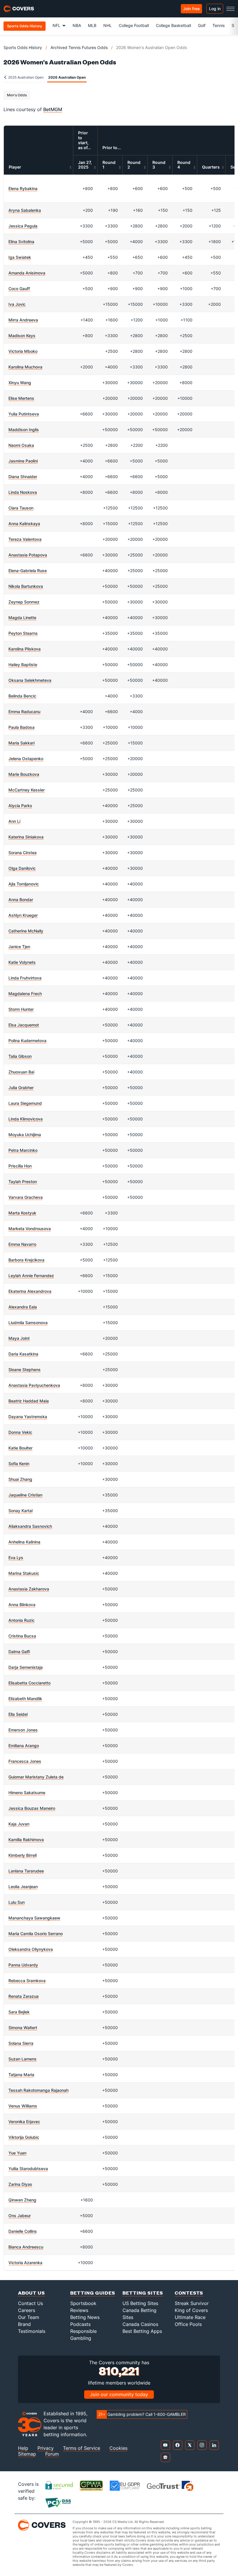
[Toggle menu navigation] (230, 9)
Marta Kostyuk (22, 1213)
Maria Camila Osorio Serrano (36, 1934)
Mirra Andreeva (23, 320)
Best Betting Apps (142, 2331)
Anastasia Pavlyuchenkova (34, 1385)
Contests (189, 2293)
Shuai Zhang (20, 1479)
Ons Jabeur (20, 2216)
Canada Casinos (140, 2324)
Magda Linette (22, 618)
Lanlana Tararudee (26, 1871)
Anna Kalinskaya (24, 524)
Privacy (46, 2448)
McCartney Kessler (27, 790)
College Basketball (173, 25)
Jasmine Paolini (23, 461)
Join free (191, 9)
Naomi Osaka (21, 445)
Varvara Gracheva (26, 1197)
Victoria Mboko (23, 351)
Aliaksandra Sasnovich (30, 1526)
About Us (31, 2293)
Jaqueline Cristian (25, 1495)
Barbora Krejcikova (26, 1260)
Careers (27, 2310)
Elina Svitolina (21, 242)
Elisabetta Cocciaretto (29, 1683)
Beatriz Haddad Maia (29, 1401)
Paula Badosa (21, 727)
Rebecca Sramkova (27, 1981)
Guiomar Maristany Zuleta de (36, 1777)
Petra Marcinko (23, 1150)
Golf (202, 25)
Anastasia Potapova (28, 555)
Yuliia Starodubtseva (28, 2169)
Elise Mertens (21, 398)
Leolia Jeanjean (23, 1887)
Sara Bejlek (19, 2012)
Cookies (118, 2448)
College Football (134, 25)
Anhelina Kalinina (24, 1542)
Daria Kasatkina (23, 1354)
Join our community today (119, 2394)
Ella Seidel (18, 1714)
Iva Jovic (17, 304)
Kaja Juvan (19, 1824)
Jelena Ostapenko (26, 759)
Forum (52, 2454)
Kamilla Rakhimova (26, 1840)
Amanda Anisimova (27, 273)
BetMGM (53, 109)
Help (23, 2448)
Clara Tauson (21, 508)
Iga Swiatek (20, 257)
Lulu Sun (17, 1902)
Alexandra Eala (23, 1307)
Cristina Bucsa (22, 1636)
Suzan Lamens (22, 2059)
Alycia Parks (20, 806)
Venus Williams (23, 2106)
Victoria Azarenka (25, 2263)
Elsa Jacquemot (24, 1025)
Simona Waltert (23, 2028)
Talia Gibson (20, 1056)
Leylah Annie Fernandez (31, 1276)
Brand (24, 2324)
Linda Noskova (23, 492)
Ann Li (14, 821)
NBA (77, 25)
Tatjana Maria (21, 2075)
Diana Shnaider (23, 477)
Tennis (219, 25)
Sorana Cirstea (22, 853)
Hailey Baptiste (23, 665)
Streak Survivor (192, 2303)
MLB (92, 25)
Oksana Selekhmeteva (30, 680)
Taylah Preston (23, 1182)
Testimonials (32, 2331)
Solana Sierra (21, 2043)
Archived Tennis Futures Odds (79, 47)
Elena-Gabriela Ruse (28, 571)
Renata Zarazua (24, 1996)
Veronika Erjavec (24, 2122)
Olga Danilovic (22, 868)
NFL (56, 25)
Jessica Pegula (23, 226)
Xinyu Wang (20, 383)
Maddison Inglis (24, 430)
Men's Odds (17, 95)
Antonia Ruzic (21, 1620)
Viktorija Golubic (24, 2137)
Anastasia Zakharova (29, 1589)
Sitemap (27, 2454)
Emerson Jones (23, 1730)
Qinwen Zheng (22, 2200)
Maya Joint (19, 1338)
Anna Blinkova (22, 1605)
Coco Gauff (19, 289)
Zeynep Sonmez (24, 602)
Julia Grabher (21, 1088)
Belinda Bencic (22, 696)
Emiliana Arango (24, 1746)
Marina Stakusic (24, 1573)
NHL (108, 25)
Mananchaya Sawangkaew (34, 1918)
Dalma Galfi (19, 1652)
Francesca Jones (25, 1761)
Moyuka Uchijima (25, 1135)
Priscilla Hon (20, 1166)
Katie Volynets (22, 962)
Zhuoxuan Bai (21, 1072)
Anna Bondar (21, 900)
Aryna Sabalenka (25, 210)
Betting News (85, 2317)
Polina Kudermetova (27, 1041)
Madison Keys (22, 336)
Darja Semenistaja (26, 1667)
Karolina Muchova (25, 367)
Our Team (29, 2317)
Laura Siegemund (25, 1103)
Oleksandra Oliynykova (31, 1949)
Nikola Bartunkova (26, 586)
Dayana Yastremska (28, 1417)
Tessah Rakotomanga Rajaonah (38, 2090)
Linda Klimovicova (26, 1119)
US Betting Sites (140, 2303)
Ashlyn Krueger (23, 915)
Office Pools (188, 2324)
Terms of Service (82, 2448)
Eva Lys (16, 1558)
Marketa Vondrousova (30, 1229)
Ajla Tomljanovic (24, 884)
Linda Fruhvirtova (25, 978)
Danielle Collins (23, 2231)
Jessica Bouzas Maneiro (32, 1808)
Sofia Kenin (19, 1464)
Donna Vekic (20, 1432)
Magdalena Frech (25, 994)
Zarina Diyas (20, 2184)
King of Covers (191, 2310)
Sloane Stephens (25, 1370)
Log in (215, 9)
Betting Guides (93, 2293)
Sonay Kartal (20, 1511)
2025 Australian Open (25, 77)
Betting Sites (143, 2293)
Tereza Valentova (25, 539)
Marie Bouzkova (24, 774)
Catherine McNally (26, 931)
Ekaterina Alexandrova (30, 1291)
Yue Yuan (17, 2153)
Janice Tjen (19, 947)
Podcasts (80, 2324)
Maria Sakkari (21, 743)
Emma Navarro (22, 1244)
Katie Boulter (20, 1448)
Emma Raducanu (24, 712)
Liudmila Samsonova (28, 1323)
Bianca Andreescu (26, 2247)
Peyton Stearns (23, 633)
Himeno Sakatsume (27, 1793)
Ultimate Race (190, 2317)
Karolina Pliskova (25, 649)
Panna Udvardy (23, 1965)
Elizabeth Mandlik (25, 1699)
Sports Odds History (23, 47)
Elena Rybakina (23, 188)
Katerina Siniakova (26, 837)
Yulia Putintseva (24, 414)
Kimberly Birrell (22, 1855)
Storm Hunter (21, 1009)
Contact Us (30, 2303)
